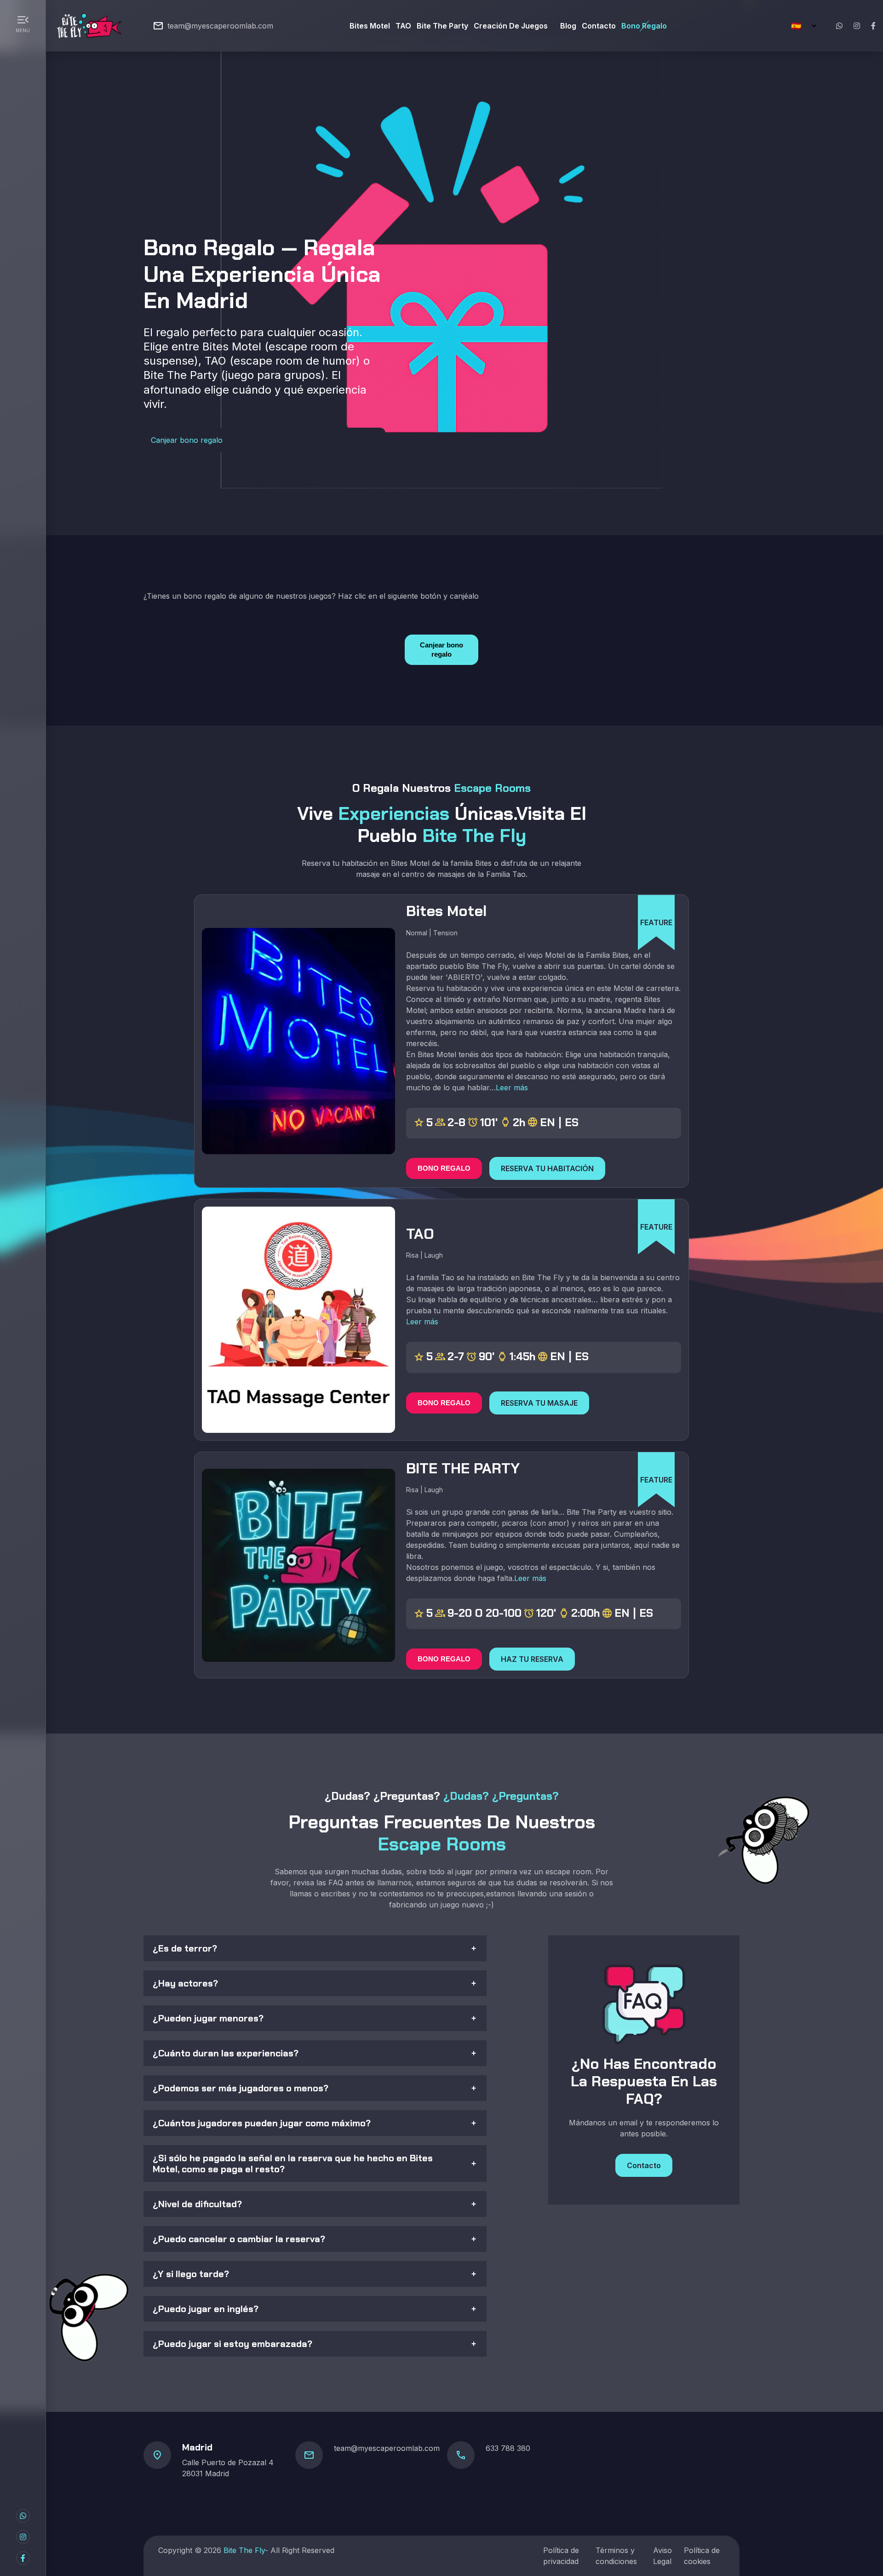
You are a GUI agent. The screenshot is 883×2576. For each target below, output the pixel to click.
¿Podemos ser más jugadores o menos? (241, 2088)
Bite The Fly (244, 2550)
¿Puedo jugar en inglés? (206, 2309)
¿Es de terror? (185, 1948)
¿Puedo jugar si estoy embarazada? (232, 2344)
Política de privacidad (561, 2556)
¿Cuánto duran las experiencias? (226, 2053)
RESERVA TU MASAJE (539, 1403)
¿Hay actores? (185, 1983)
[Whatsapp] (839, 26)
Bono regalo (644, 26)
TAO (403, 26)
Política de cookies (702, 2556)
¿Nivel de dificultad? (197, 2204)
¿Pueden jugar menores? (208, 2018)
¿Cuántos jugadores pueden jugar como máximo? (262, 2123)
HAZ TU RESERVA (532, 1659)
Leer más (512, 1088)
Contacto (599, 26)
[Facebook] (873, 26)
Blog (568, 26)
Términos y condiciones (616, 2556)
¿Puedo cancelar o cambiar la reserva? (239, 2239)
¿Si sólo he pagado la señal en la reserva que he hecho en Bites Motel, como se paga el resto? (293, 2164)
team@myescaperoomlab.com (220, 26)
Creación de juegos (511, 26)
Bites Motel (370, 26)
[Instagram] (857, 26)
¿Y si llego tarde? (191, 2274)
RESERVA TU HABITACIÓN (547, 1168)
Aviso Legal (662, 2556)
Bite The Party (442, 26)
